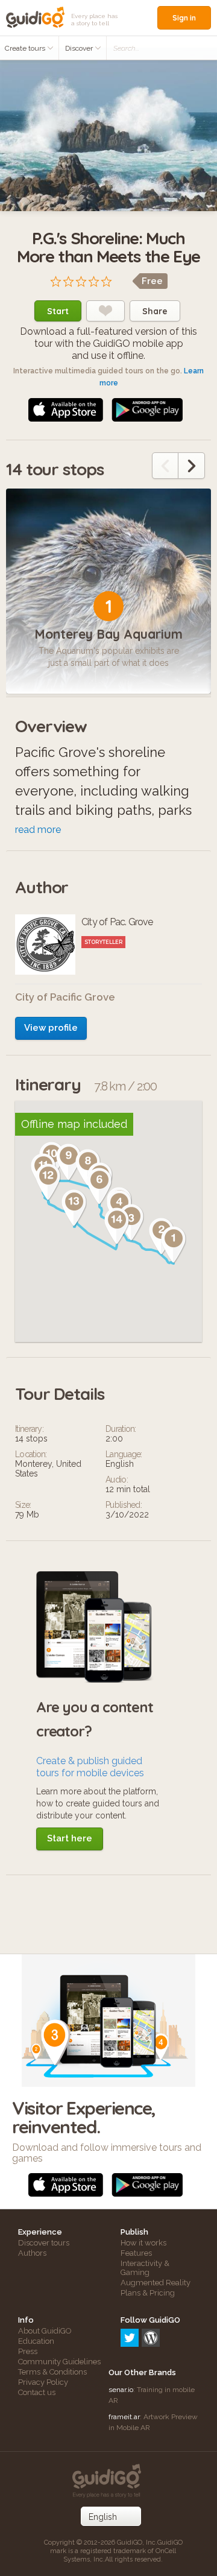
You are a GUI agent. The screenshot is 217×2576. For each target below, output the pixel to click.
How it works (143, 2243)
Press (28, 2351)
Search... (126, 48)
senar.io (121, 2390)
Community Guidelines (59, 2362)
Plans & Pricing (148, 2293)
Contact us (37, 2392)
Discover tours (44, 2243)
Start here (70, 1838)
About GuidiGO (45, 2331)
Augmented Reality (156, 2283)
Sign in (184, 18)
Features (136, 2253)
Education (36, 2341)
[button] (174, 1245)
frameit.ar (124, 2417)
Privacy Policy (43, 2382)
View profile (51, 1028)
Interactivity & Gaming (145, 2268)
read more (38, 830)
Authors (32, 2253)
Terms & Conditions (52, 2372)
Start (58, 311)
